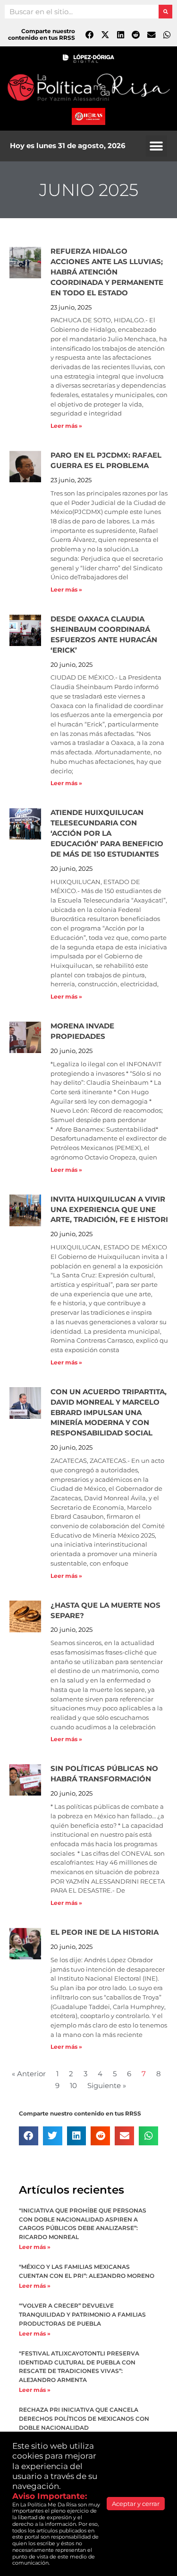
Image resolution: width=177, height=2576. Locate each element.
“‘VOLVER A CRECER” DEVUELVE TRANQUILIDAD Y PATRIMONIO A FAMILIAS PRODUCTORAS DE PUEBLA (82, 2315)
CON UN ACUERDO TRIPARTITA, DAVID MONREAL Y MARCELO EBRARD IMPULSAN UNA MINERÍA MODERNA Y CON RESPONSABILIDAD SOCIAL (109, 1413)
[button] (156, 146)
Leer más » (66, 426)
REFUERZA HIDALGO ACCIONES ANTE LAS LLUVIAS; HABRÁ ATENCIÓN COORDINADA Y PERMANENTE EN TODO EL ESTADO (107, 272)
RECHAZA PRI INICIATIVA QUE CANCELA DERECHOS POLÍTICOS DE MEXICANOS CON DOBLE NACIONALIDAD (84, 2419)
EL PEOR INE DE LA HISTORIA (105, 1932)
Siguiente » (107, 2086)
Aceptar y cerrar (136, 2504)
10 (73, 2086)
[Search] (165, 12)
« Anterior (29, 2074)
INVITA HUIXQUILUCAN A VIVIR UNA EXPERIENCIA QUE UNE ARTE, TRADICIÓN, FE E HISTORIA (112, 1210)
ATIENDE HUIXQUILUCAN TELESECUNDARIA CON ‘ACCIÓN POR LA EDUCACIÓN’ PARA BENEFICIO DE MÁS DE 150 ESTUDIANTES (107, 833)
